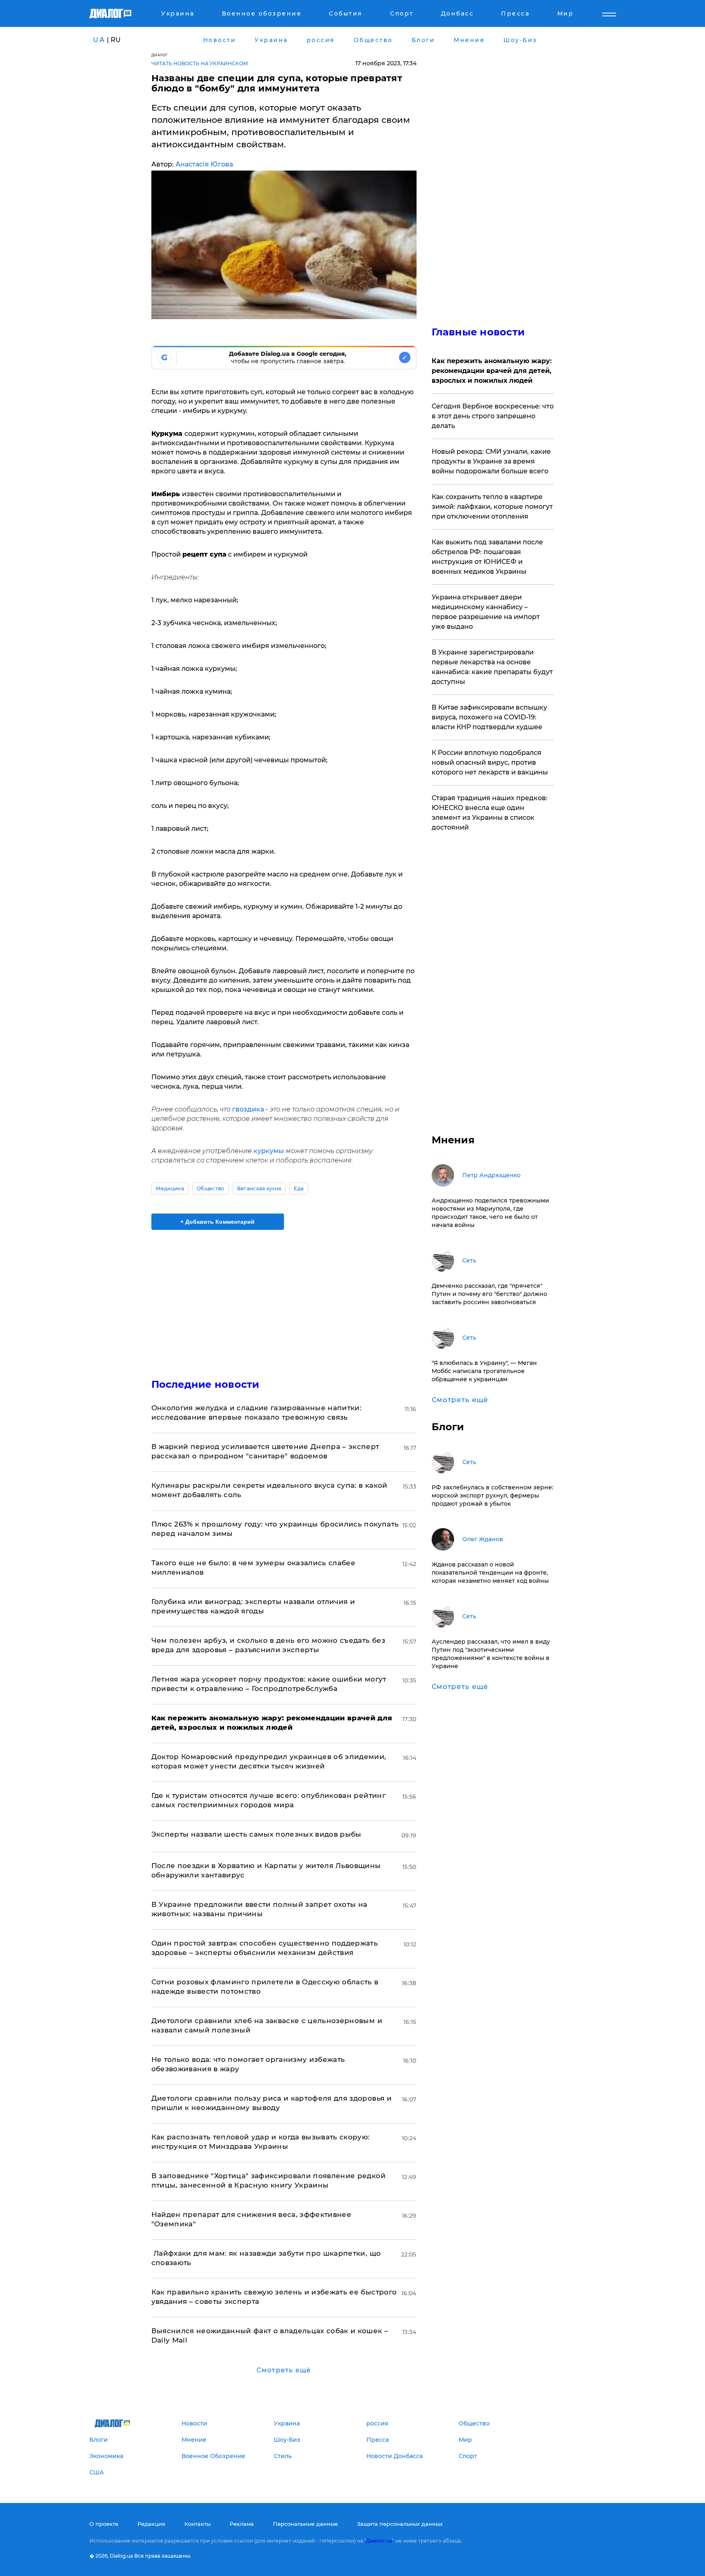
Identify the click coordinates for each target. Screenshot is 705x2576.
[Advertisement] (284, 1297)
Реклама (242, 2524)
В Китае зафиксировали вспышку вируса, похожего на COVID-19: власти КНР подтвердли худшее (489, 717)
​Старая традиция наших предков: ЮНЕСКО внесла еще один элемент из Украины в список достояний (490, 813)
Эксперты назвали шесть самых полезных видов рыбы (256, 1834)
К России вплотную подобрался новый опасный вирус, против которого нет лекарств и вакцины (490, 762)
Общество (211, 1188)
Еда (299, 1188)
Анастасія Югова (204, 164)
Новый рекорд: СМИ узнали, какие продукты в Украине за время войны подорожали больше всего (491, 461)
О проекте (104, 2524)
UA (99, 40)
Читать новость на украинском (200, 63)
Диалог (160, 55)
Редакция (151, 2524)
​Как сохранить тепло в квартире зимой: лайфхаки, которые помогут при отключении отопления (492, 507)
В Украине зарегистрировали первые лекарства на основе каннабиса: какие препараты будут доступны (492, 667)
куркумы (269, 1151)
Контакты (197, 2524)
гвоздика (249, 1109)
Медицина (170, 1188)
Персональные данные (305, 2524)
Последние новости (205, 1384)
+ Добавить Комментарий (217, 1222)
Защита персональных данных (400, 2524)
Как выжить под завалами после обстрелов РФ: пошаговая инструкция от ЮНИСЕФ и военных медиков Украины (487, 557)
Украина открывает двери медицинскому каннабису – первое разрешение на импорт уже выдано (486, 612)
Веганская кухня (259, 1188)
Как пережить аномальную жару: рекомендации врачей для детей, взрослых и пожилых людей (492, 371)
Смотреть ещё (284, 2370)
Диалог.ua (379, 2541)
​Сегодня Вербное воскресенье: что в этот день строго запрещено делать (493, 416)
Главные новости (478, 332)
